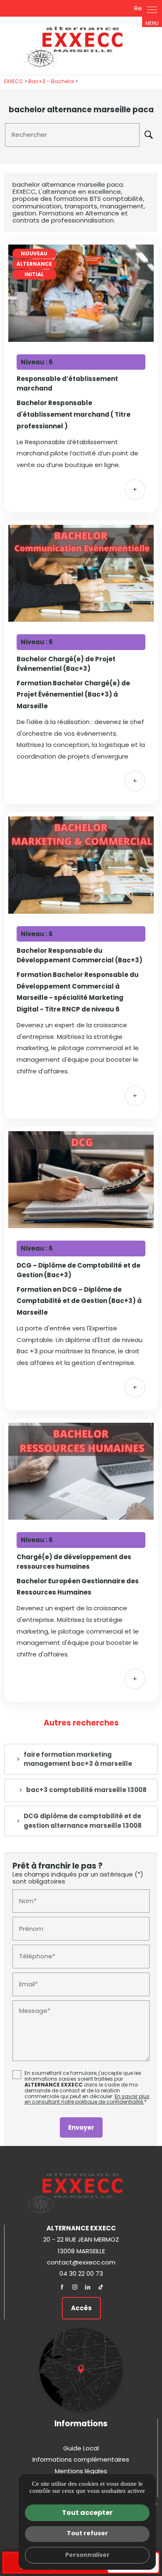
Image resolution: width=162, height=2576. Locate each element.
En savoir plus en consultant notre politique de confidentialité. (87, 2099)
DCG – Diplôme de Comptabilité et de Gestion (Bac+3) (79, 1270)
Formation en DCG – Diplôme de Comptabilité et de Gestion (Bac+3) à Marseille (79, 1301)
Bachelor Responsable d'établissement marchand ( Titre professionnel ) (74, 414)
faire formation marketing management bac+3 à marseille (78, 1759)
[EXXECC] (81, 46)
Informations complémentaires (81, 2459)
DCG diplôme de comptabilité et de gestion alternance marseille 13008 (83, 1821)
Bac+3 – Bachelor (52, 81)
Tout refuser (87, 2533)
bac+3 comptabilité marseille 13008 (86, 1790)
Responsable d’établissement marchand (67, 383)
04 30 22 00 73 (81, 2273)
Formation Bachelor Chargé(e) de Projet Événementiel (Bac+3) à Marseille (73, 695)
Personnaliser (87, 2555)
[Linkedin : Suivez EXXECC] (88, 2287)
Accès (81, 2308)
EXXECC (14, 81)
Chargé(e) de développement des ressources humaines (74, 1562)
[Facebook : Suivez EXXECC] (62, 2287)
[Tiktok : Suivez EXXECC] (101, 2287)
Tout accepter (87, 2513)
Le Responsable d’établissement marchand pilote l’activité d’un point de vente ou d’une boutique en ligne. (77, 454)
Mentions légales (81, 2471)
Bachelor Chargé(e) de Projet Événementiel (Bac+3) (66, 664)
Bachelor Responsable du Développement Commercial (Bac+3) (80, 955)
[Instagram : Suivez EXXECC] (75, 2287)
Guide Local (81, 2448)
